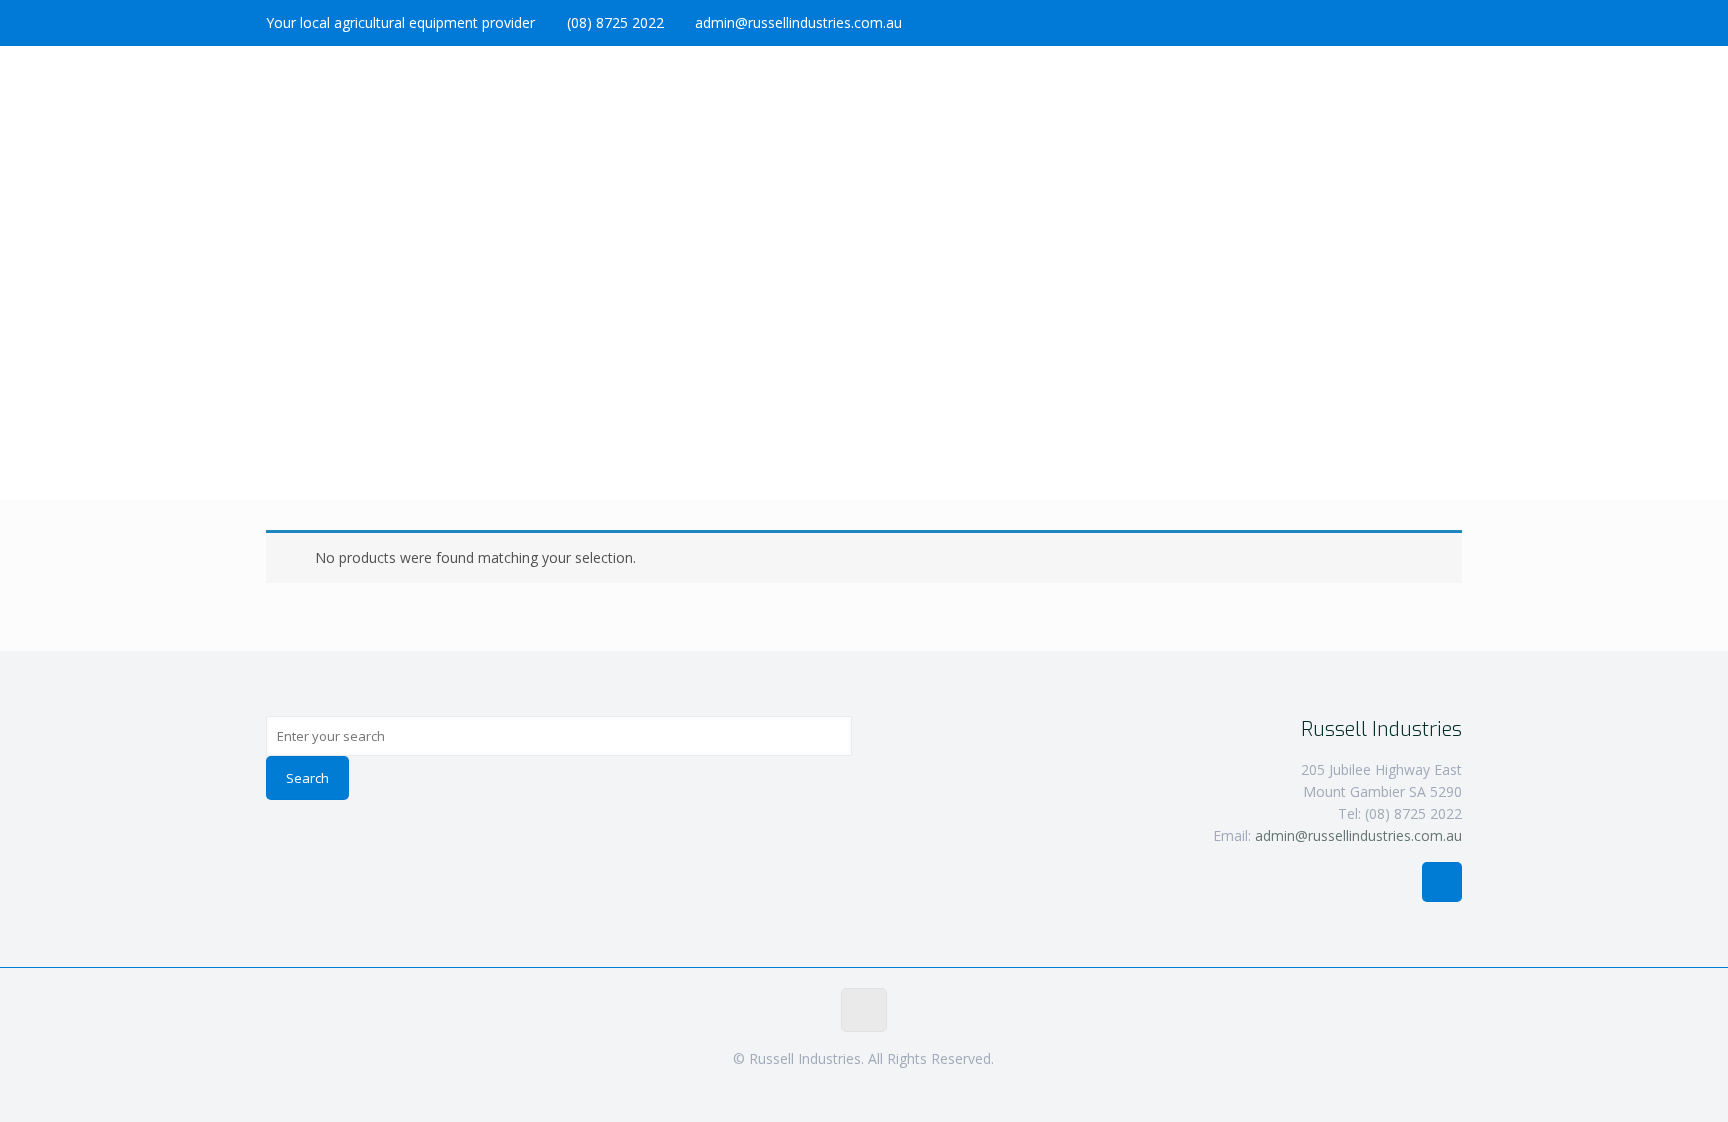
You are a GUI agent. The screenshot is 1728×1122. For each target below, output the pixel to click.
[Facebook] (1451, 22)
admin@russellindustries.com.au (798, 22)
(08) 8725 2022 (615, 22)
